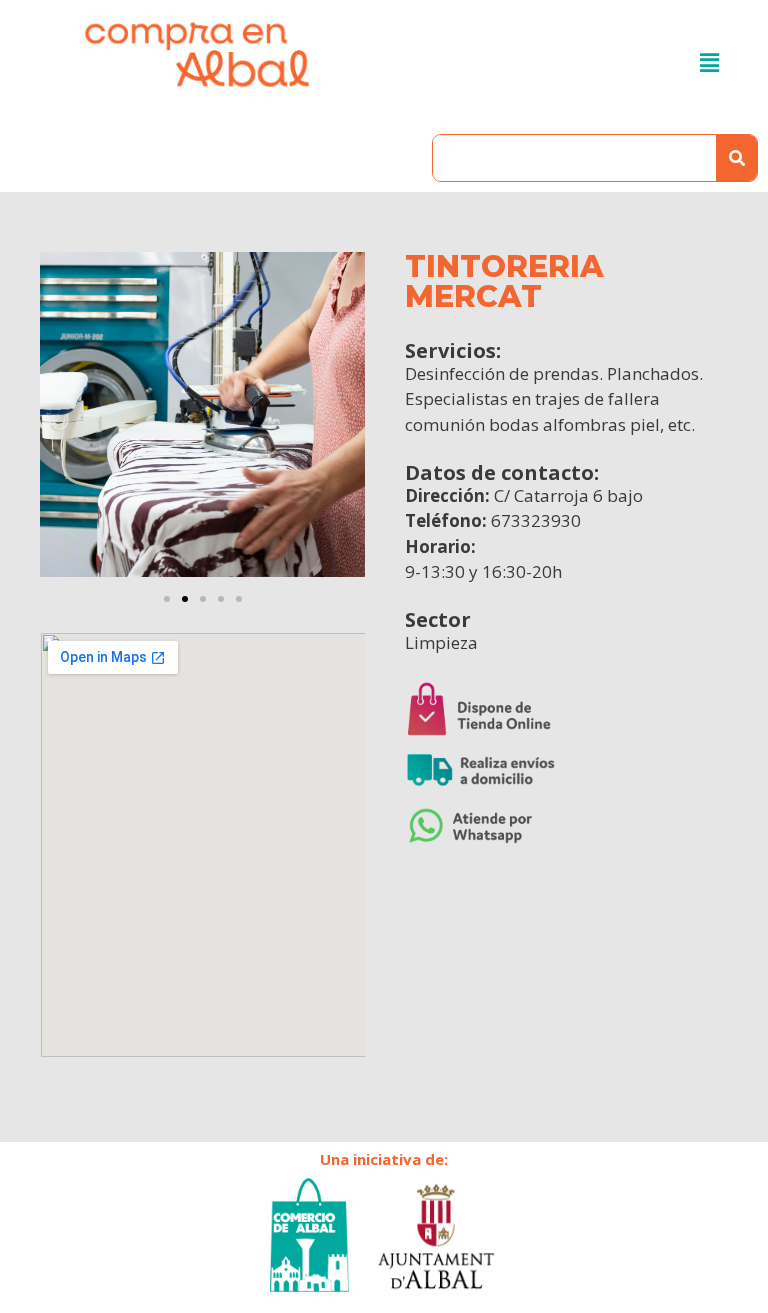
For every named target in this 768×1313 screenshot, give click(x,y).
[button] (167, 599)
